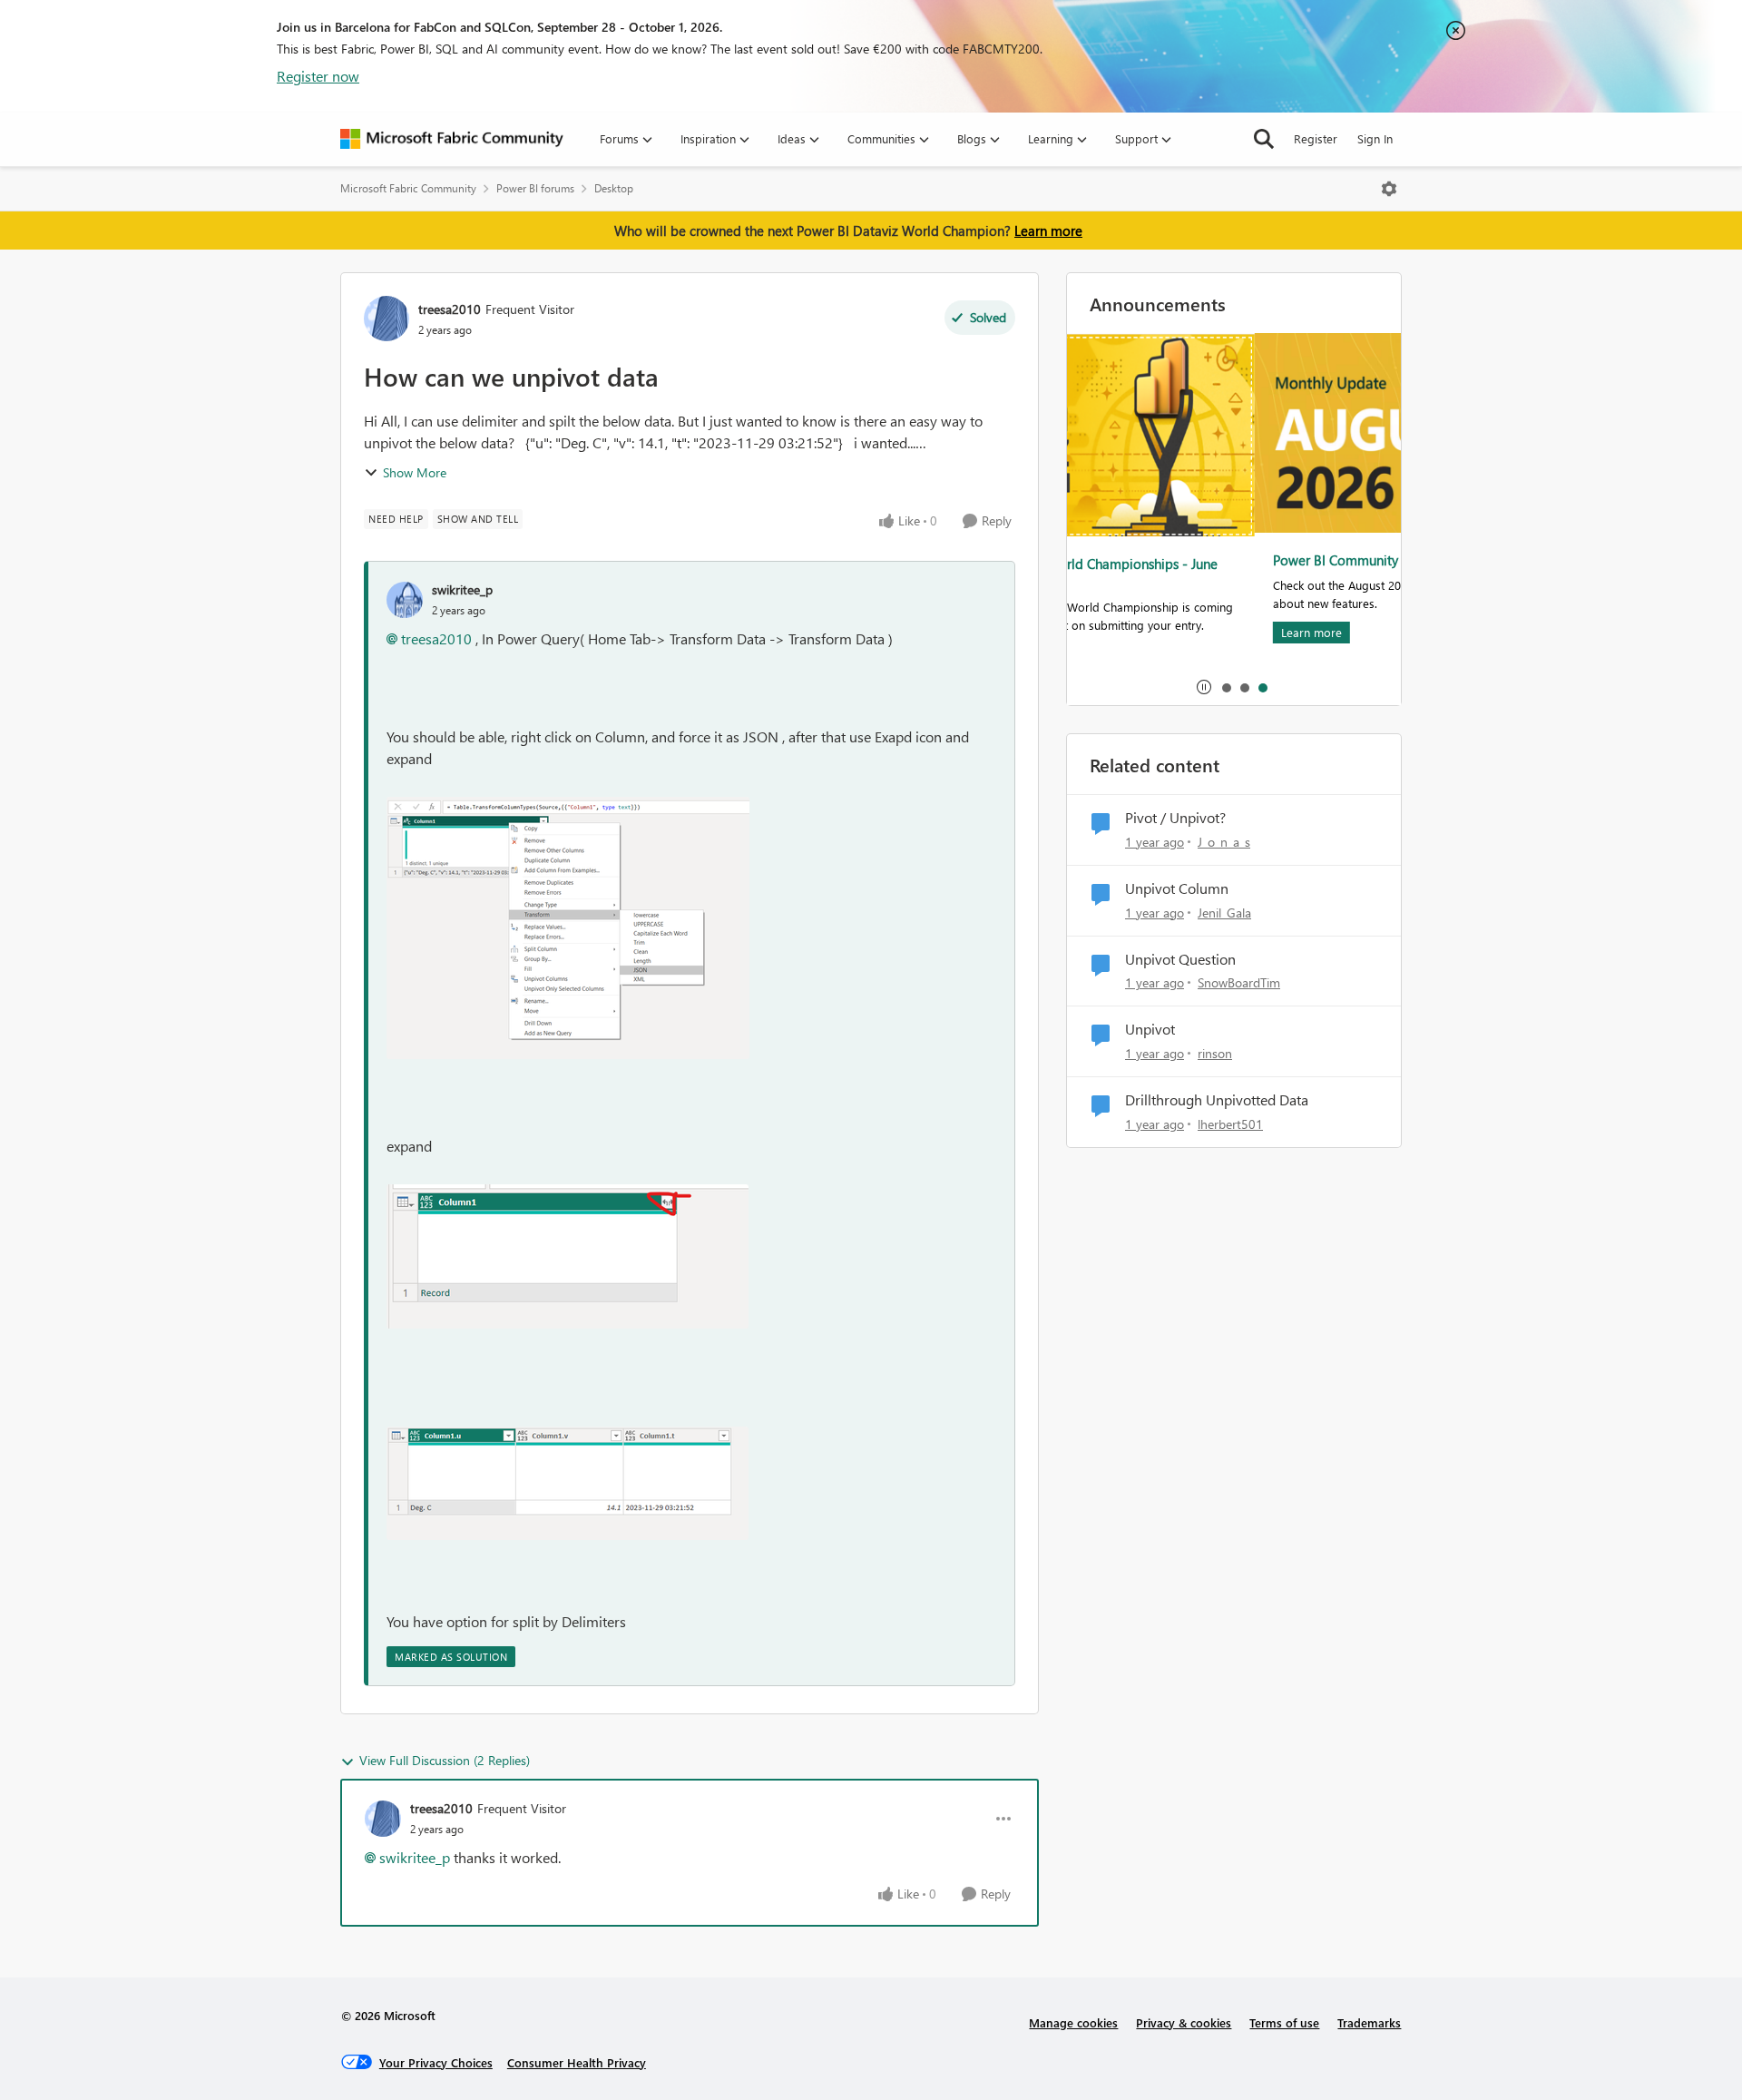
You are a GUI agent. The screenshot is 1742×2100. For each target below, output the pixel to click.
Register (1316, 138)
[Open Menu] (1389, 189)
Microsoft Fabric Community (408, 188)
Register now (318, 76)
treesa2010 (450, 309)
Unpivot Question (1180, 959)
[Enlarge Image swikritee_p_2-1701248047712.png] (568, 1483)
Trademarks (1369, 2022)
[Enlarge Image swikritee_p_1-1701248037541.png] (568, 1256)
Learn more (1048, 231)
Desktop (614, 188)
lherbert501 (1230, 1124)
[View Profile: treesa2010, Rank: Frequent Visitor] (387, 319)
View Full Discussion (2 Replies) (445, 1760)
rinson (1215, 1053)
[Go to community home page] (452, 139)
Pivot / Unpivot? (1175, 818)
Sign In (1375, 138)
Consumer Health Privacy (577, 2062)
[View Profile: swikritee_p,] (405, 600)
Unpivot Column (1177, 888)
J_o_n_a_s (1224, 842)
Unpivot (1150, 1029)
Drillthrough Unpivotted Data (1217, 1100)
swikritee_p (462, 589)
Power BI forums (535, 188)
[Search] (1264, 139)
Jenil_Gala (1224, 913)
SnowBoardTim (1239, 982)
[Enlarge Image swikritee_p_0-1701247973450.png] (568, 928)
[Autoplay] (1204, 687)
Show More (415, 472)
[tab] (1226, 687)
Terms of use (1284, 2022)
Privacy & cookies (1184, 2022)
